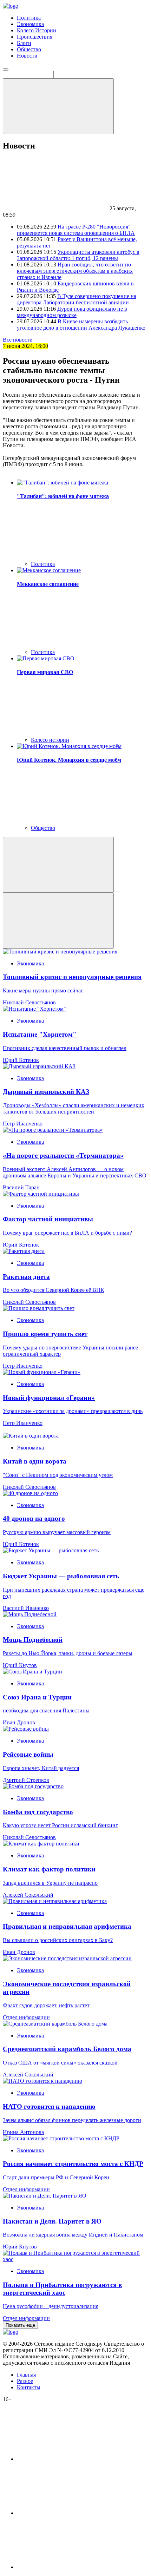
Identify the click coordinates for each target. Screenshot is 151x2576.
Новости (27, 56)
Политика (29, 18)
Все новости (18, 340)
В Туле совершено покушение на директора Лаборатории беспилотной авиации (77, 299)
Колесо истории (50, 740)
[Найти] (58, 106)
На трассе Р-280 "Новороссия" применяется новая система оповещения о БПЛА (76, 230)
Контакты (29, 2387)
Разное (25, 2381)
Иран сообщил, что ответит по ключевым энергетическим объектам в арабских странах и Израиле (75, 271)
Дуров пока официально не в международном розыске (72, 312)
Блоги (24, 43)
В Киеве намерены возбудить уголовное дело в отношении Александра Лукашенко (81, 325)
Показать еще (20, 2325)
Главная (26, 2375)
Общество (29, 49)
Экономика (30, 24)
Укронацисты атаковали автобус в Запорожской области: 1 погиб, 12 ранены (78, 255)
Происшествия (35, 37)
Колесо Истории (37, 30)
